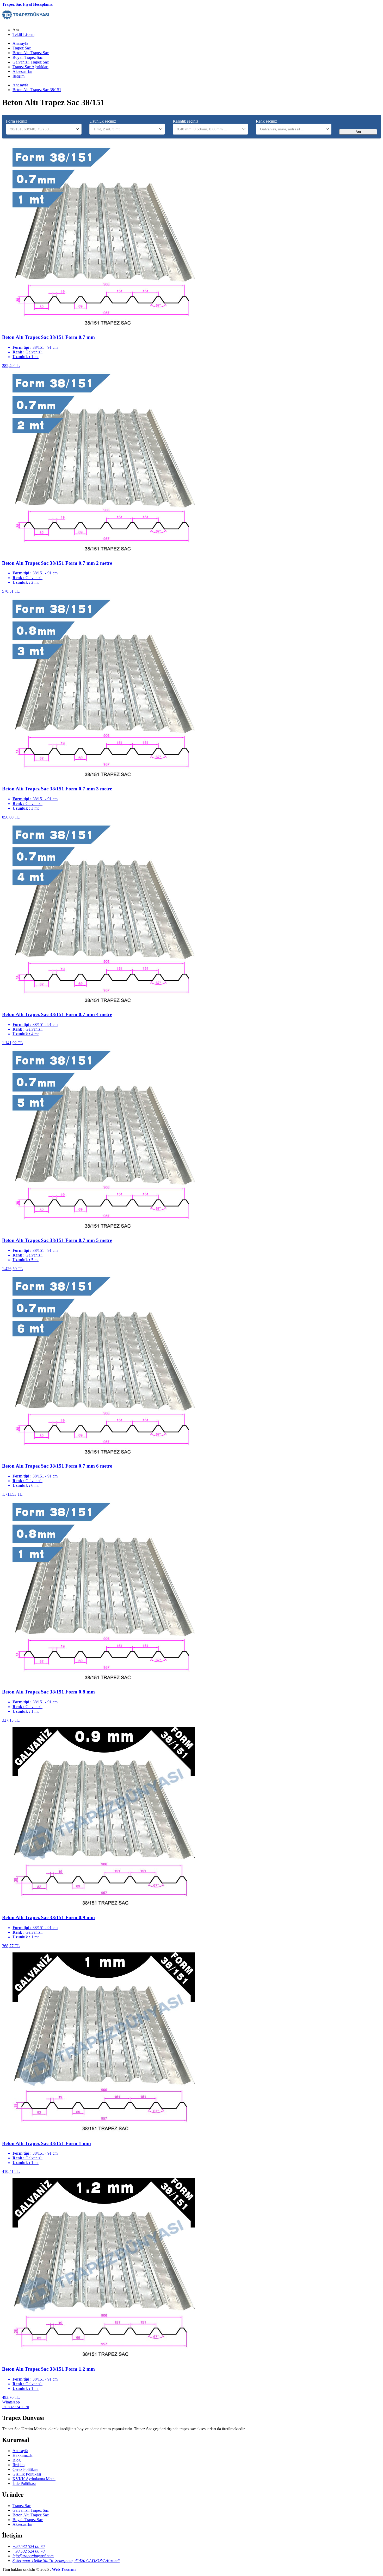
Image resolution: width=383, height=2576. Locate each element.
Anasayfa (20, 43)
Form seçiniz (17, 121)
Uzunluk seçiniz (103, 121)
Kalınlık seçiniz (186, 121)
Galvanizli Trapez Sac (31, 62)
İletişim (18, 76)
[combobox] (44, 129)
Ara (358, 132)
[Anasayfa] (26, 21)
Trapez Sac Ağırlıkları (30, 67)
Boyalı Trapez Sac (28, 57)
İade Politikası (24, 2483)
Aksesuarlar (22, 71)
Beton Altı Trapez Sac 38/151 (37, 90)
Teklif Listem (23, 34)
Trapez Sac (22, 48)
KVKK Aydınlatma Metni (34, 2479)
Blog (17, 2460)
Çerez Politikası (25, 2469)
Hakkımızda (23, 2455)
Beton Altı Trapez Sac (31, 53)
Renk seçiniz (266, 121)
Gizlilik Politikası (27, 2474)
